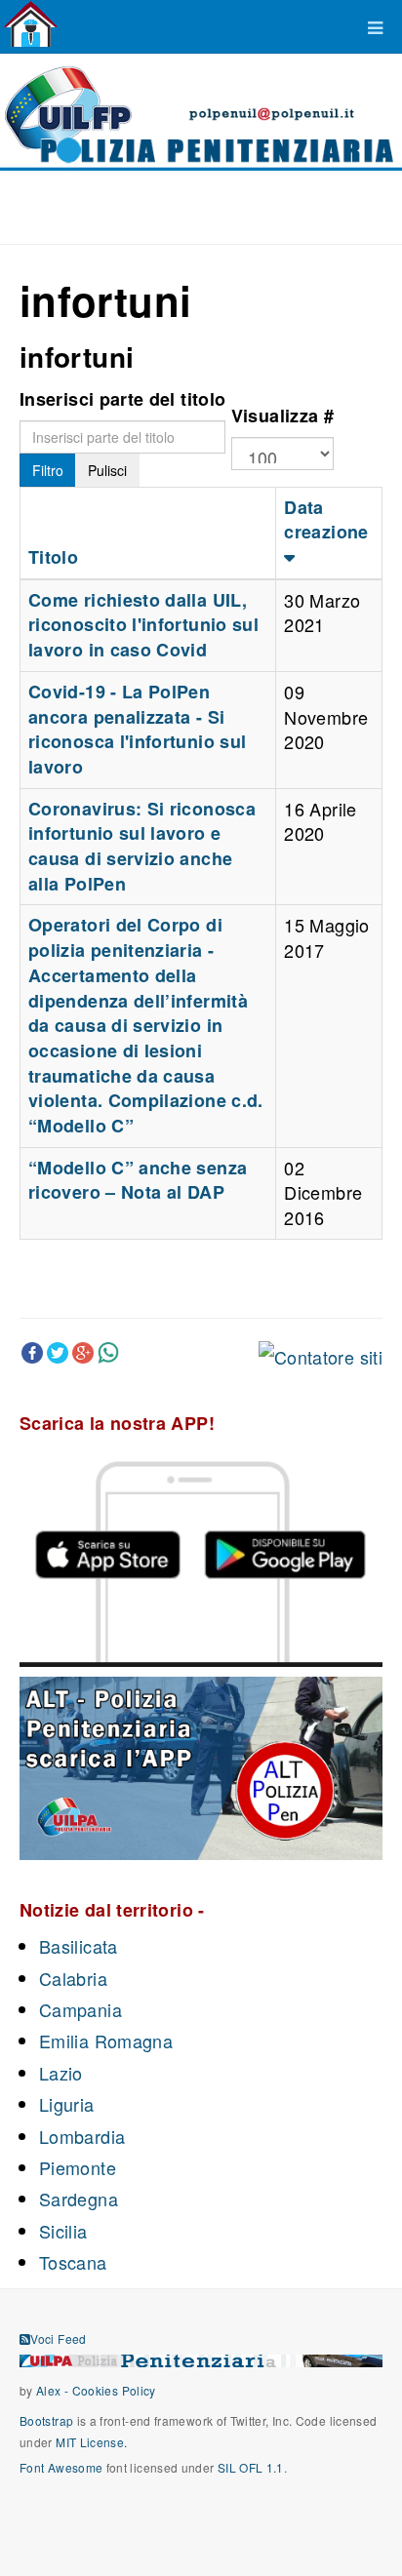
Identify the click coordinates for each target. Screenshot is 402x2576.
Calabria (73, 1978)
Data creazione (326, 520)
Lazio (61, 2073)
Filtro (48, 470)
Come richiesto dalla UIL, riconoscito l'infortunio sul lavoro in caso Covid (143, 625)
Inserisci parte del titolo (122, 399)
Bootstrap (46, 2420)
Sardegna (79, 2199)
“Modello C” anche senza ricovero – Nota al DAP (138, 1180)
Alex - (54, 2390)
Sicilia (63, 2231)
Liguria (67, 2104)
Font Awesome (61, 2467)
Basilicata (79, 1946)
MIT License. (91, 2442)
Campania (80, 2009)
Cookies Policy (114, 2390)
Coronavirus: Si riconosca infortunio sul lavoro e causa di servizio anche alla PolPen (142, 846)
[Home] (31, 24)
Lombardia (82, 2136)
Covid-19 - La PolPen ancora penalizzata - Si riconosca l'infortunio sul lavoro (137, 729)
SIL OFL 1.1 (251, 2467)
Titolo (53, 557)
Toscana (73, 2262)
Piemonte (78, 2167)
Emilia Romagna (106, 2041)
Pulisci (107, 470)
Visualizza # (282, 416)
